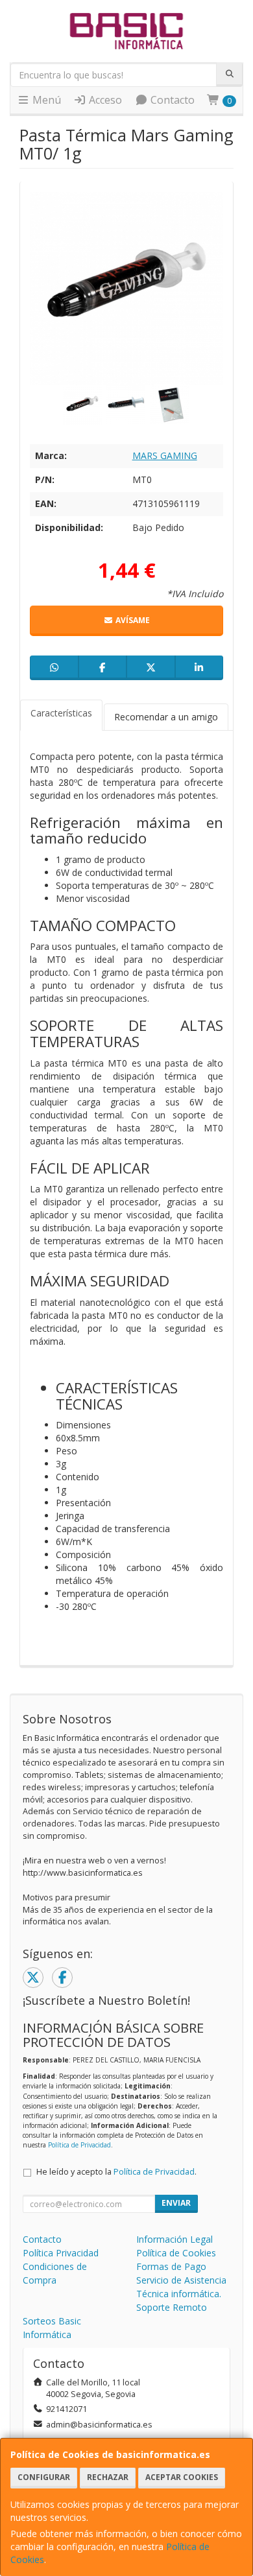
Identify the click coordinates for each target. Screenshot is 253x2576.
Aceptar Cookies (182, 2477)
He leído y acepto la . (116, 2172)
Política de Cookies (176, 2253)
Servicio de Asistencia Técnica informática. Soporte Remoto (181, 2294)
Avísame (132, 620)
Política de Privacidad (79, 2145)
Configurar (44, 2477)
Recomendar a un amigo (166, 717)
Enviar (176, 2203)
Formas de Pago (171, 2266)
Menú (45, 100)
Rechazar (108, 2477)
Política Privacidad (61, 2253)
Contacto (171, 100)
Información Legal (175, 2239)
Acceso (104, 100)
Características (61, 713)
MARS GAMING (165, 455)
